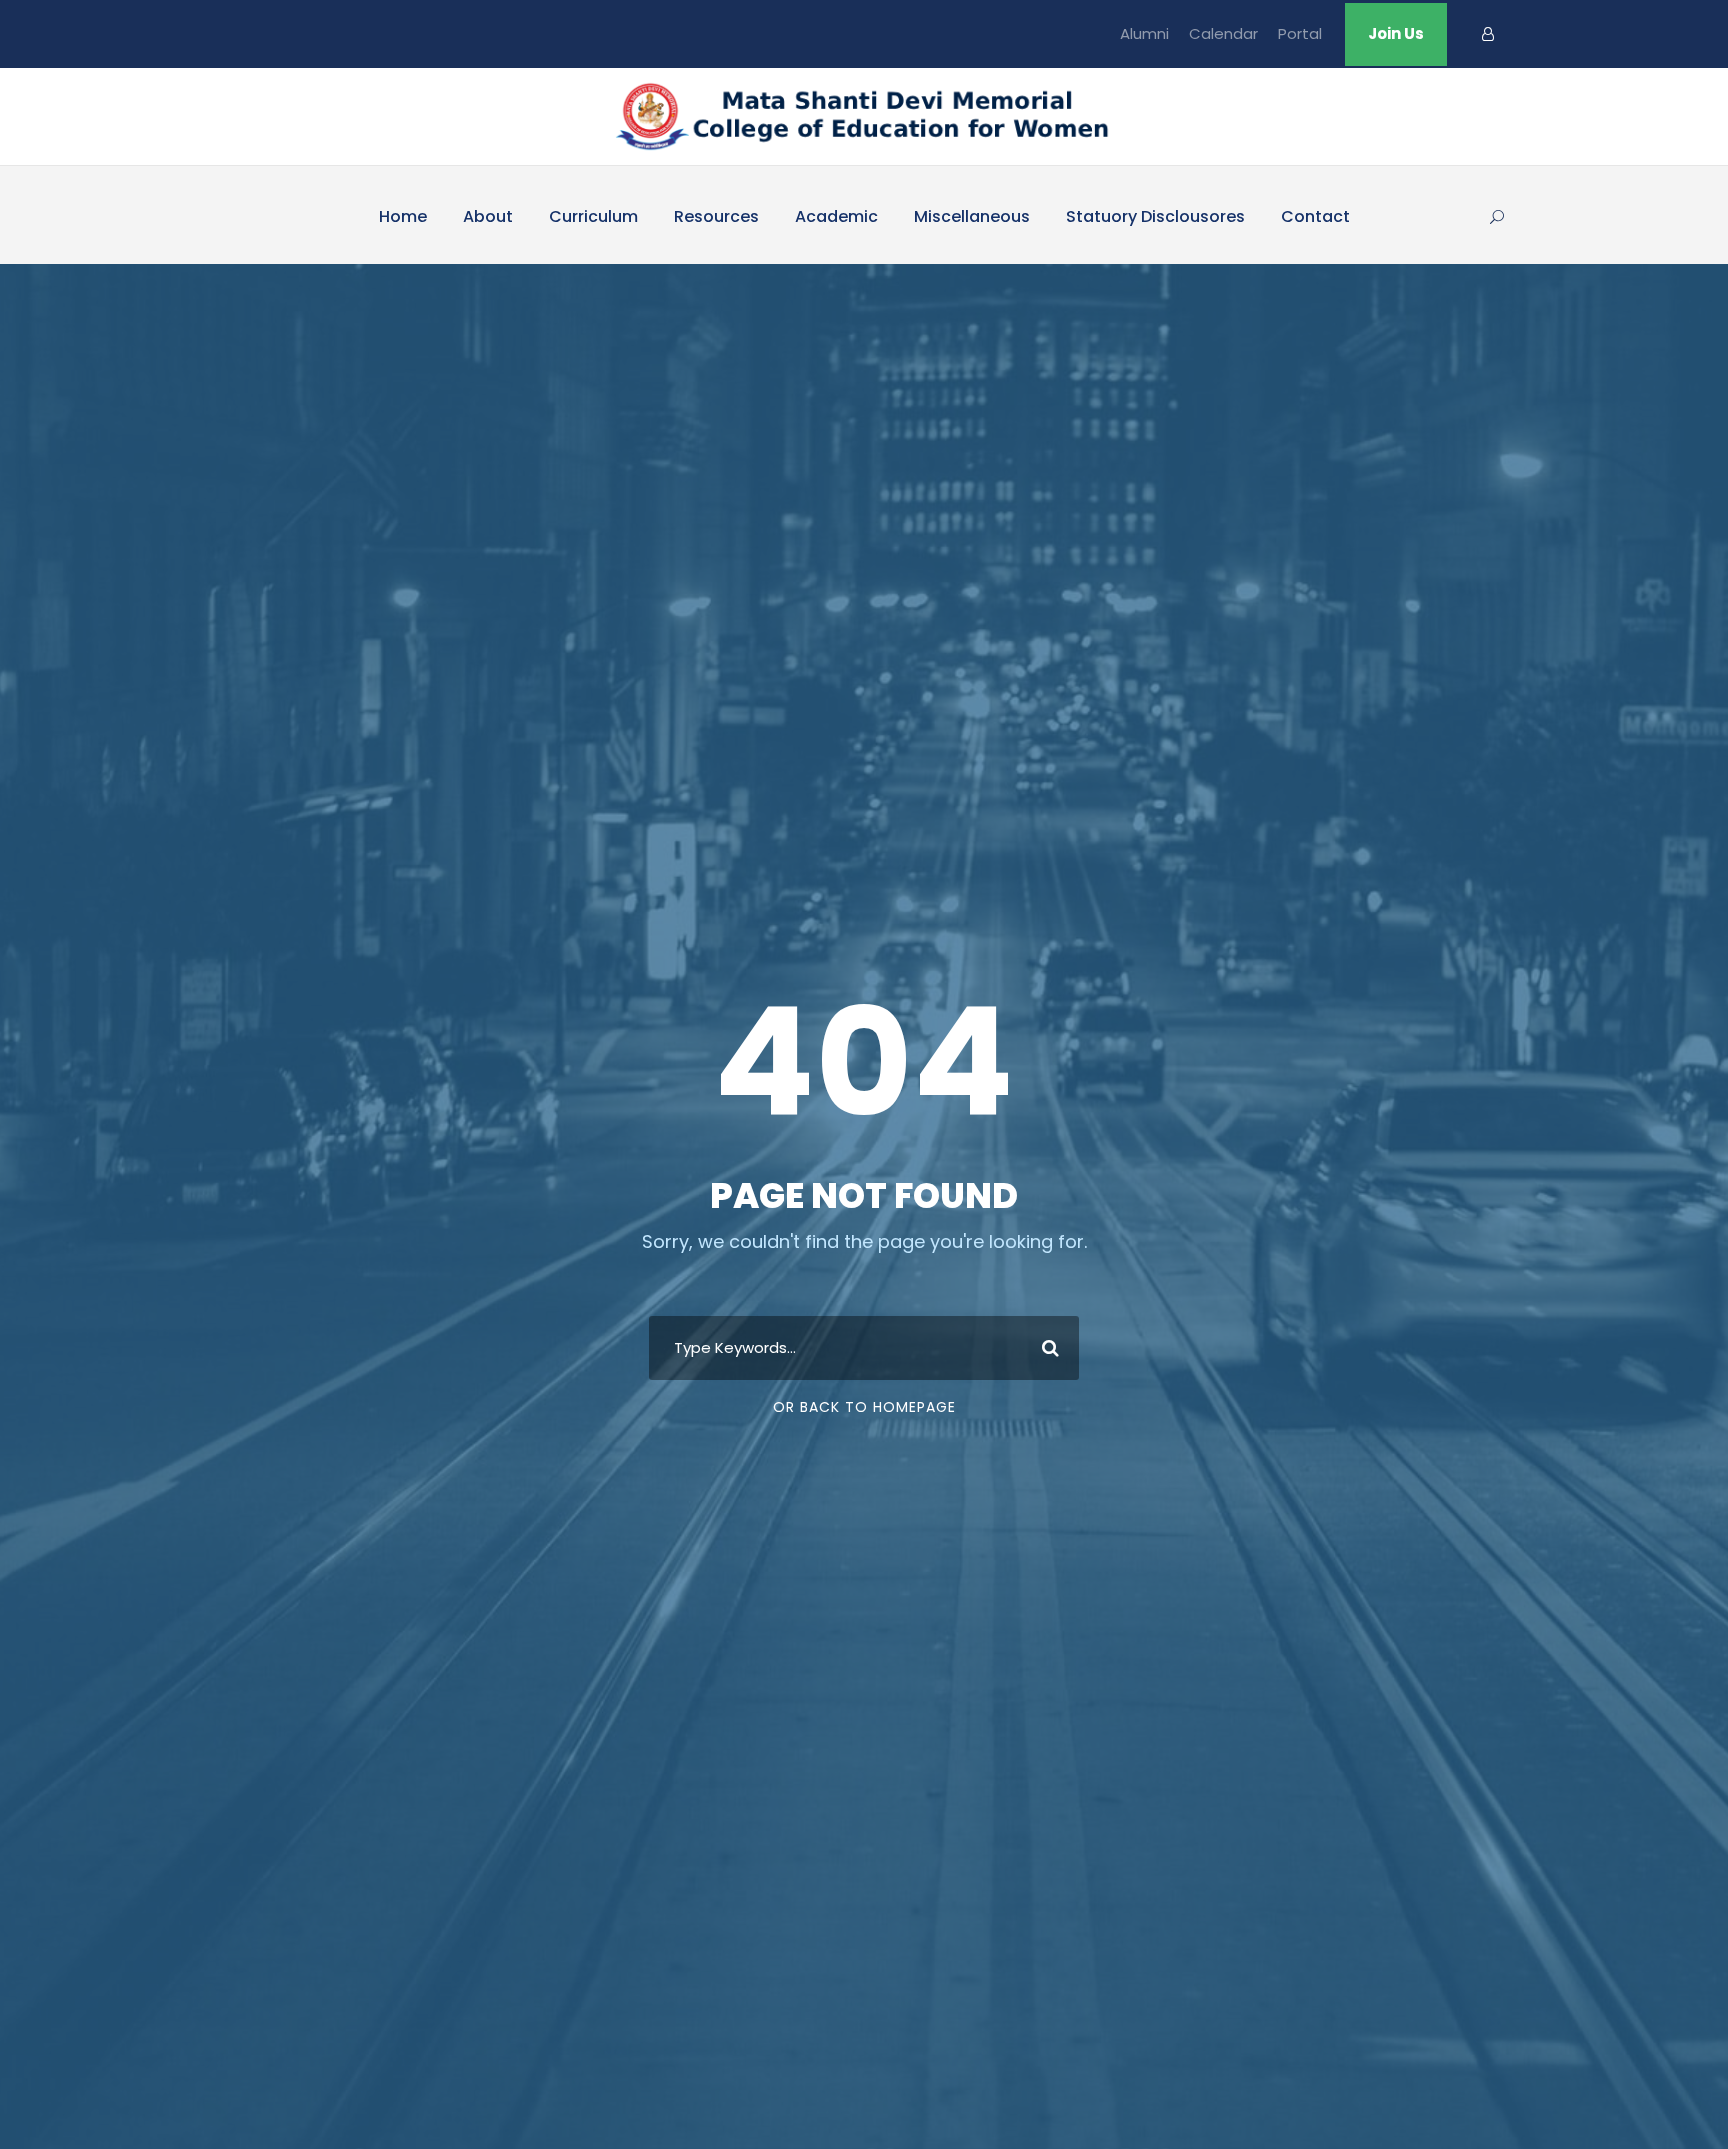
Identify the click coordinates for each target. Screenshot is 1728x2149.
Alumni (1144, 33)
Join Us (1396, 33)
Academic (836, 216)
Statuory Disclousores (1155, 216)
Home (403, 216)
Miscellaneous (972, 216)
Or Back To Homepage (864, 1407)
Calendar (1223, 33)
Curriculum (593, 216)
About (488, 216)
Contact (1315, 216)
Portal (1300, 33)
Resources (716, 216)
